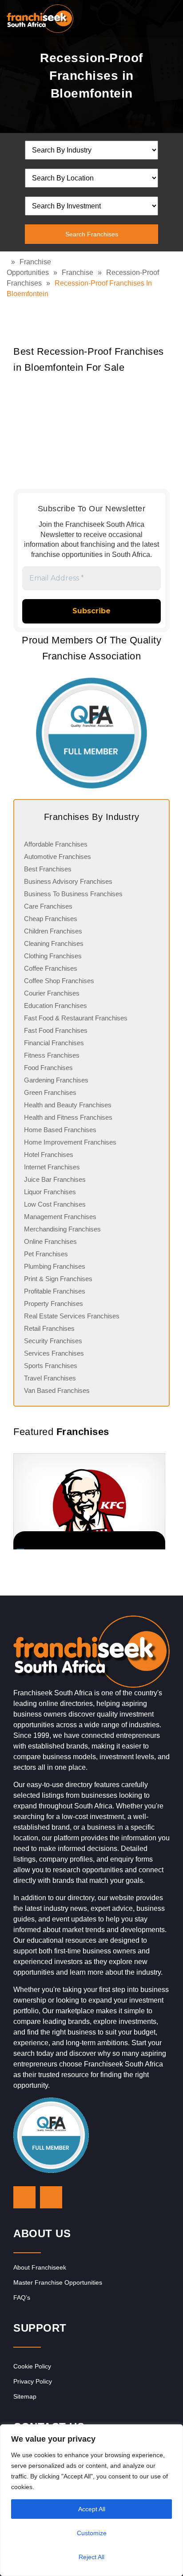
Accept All (92, 2509)
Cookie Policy (32, 2366)
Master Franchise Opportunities (58, 2282)
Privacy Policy (33, 2381)
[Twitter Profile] (24, 2197)
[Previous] (24, 1501)
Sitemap (25, 2396)
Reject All (91, 2557)
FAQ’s (22, 2298)
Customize (92, 2533)
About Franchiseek (40, 2267)
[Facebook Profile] (51, 2197)
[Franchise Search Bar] (147, 16)
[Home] (9, 262)
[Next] (159, 1501)
